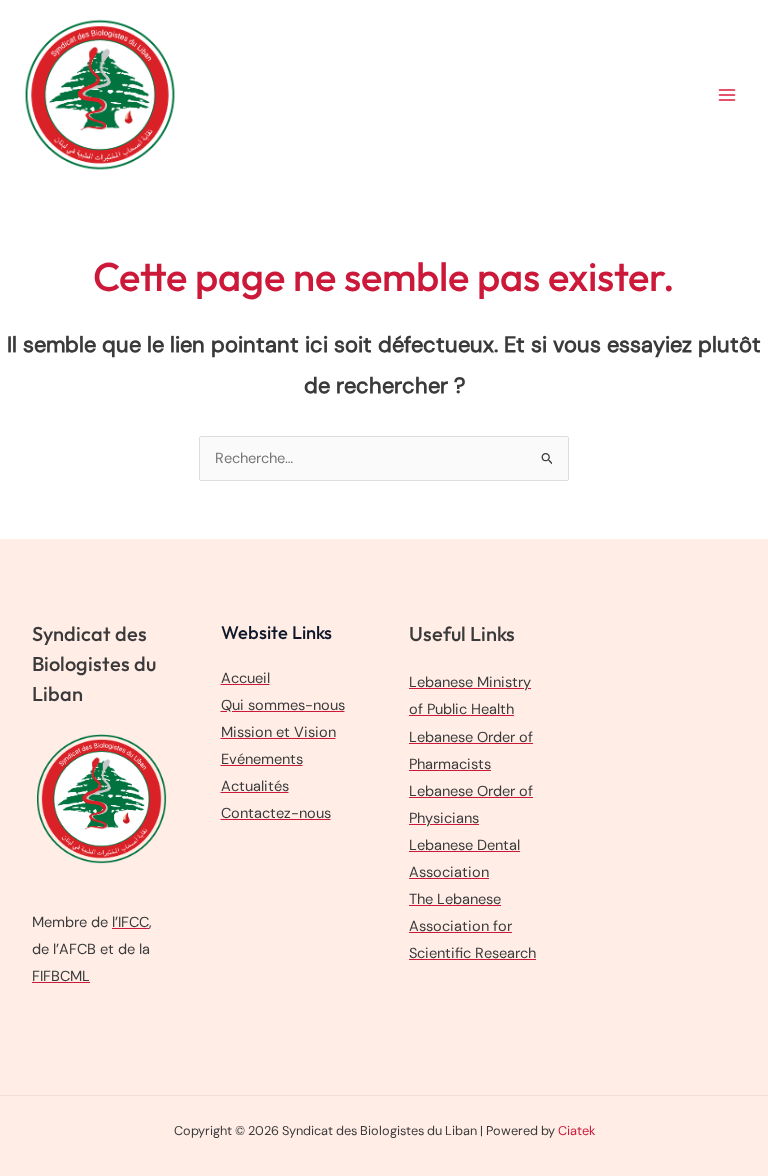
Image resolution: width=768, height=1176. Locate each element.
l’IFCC (130, 922)
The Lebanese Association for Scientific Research (472, 926)
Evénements (262, 759)
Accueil (245, 678)
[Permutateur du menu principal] (727, 95)
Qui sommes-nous (283, 705)
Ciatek (576, 1130)
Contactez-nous (276, 813)
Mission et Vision (278, 732)
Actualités (255, 786)
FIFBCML (61, 976)
